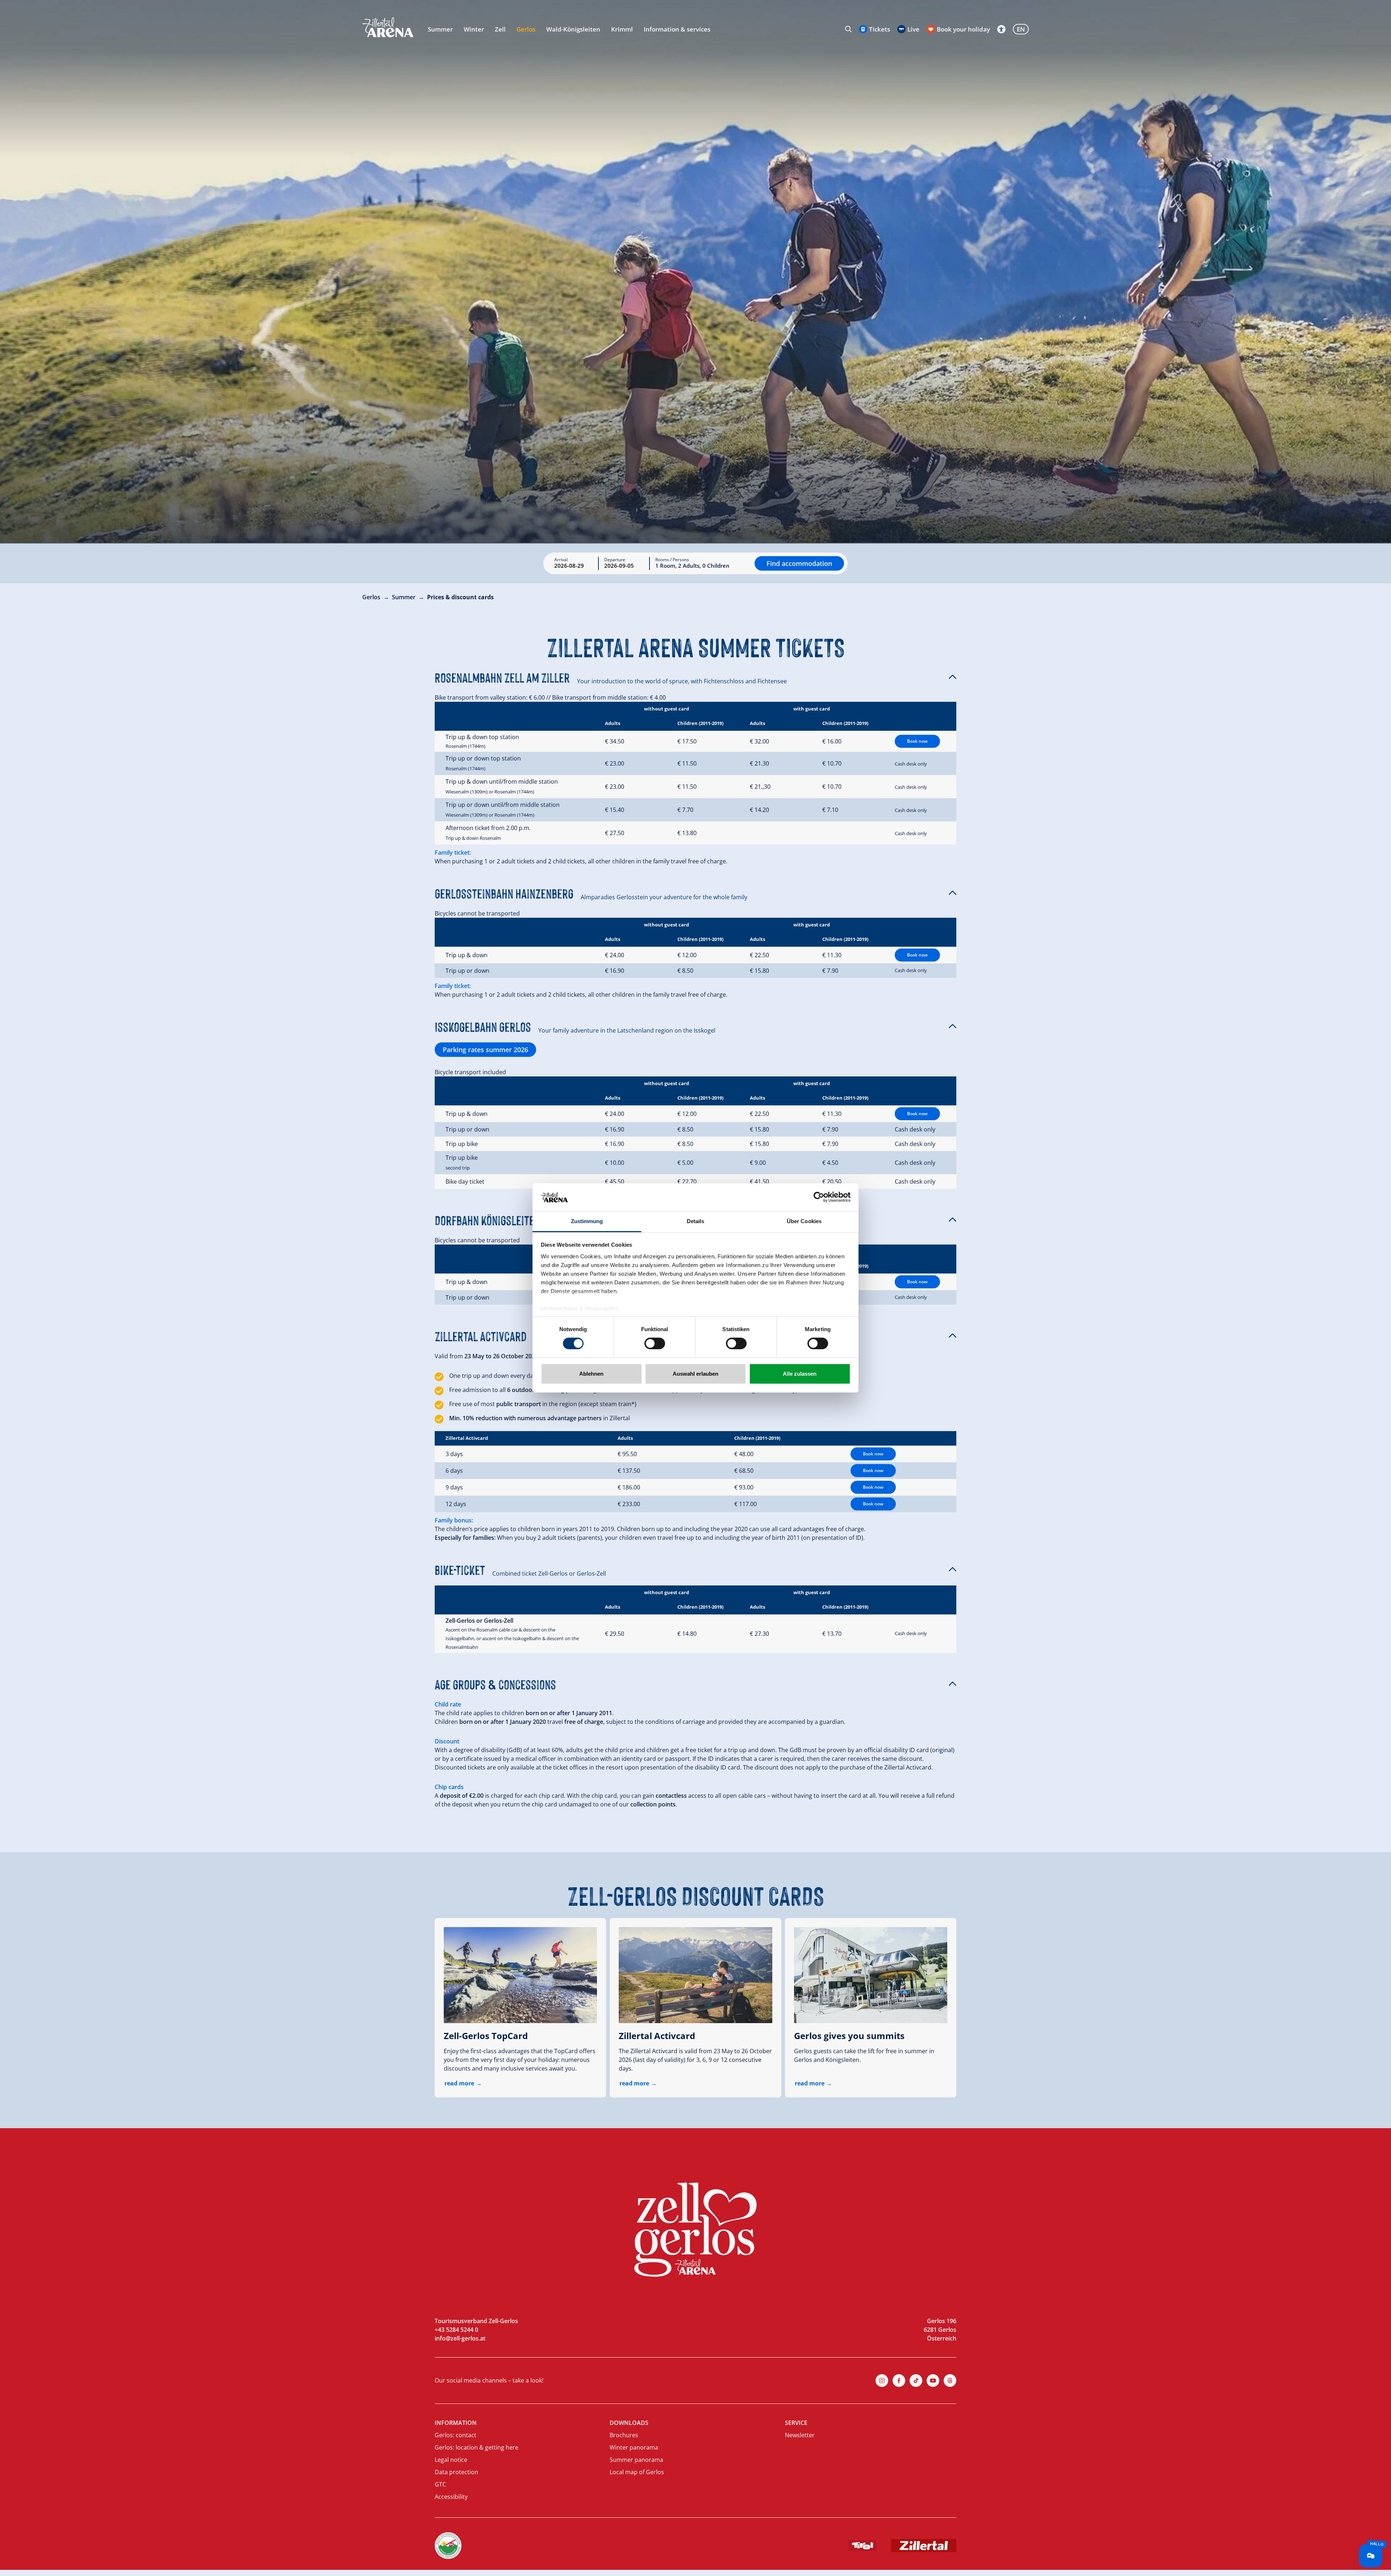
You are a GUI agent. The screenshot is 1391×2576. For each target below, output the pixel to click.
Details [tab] (696, 1221)
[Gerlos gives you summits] (871, 1975)
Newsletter (800, 2435)
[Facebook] (899, 2381)
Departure (615, 560)
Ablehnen (591, 1374)
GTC (440, 2484)
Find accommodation (799, 563)
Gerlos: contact (456, 2435)
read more (459, 2083)
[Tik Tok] (916, 2381)
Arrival (561, 560)
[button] (695, 677)
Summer (440, 29)
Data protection (456, 2472)
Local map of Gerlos (637, 2472)
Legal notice (451, 2460)
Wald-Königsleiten (573, 29)
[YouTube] (933, 2381)
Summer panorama (636, 2460)
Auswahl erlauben (695, 1374)
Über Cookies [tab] (804, 1221)
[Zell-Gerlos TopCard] (520, 1975)
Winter (474, 29)
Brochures (624, 2435)
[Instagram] (882, 2381)
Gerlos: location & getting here (477, 2447)
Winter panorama (634, 2447)
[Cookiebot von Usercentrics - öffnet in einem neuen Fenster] (819, 1197)
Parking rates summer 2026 (485, 1050)
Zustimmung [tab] (587, 1221)
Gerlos (526, 29)
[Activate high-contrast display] (1001, 29)
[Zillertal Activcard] (695, 1975)
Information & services (677, 29)
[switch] (655, 1343)
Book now (917, 741)
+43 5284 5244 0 (456, 2330)
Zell (500, 29)
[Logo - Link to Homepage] (388, 27)
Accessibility (451, 2497)
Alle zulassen (800, 1374)
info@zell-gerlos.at (460, 2338)
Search (848, 29)
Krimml (622, 29)
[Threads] (950, 2381)
